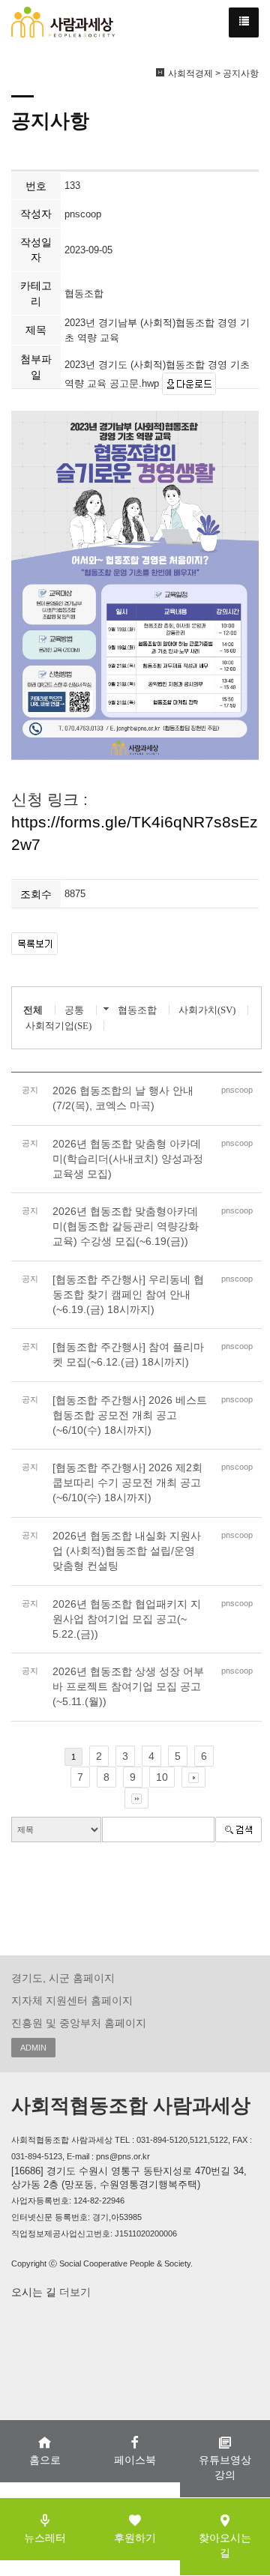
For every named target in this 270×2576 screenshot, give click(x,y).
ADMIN (33, 2048)
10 (162, 1777)
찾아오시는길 (225, 2545)
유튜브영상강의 (225, 2467)
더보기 (73, 2292)
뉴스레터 (45, 2538)
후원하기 (135, 2538)
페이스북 (135, 2460)
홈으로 (45, 2460)
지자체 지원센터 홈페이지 (72, 2000)
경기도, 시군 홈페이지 (63, 1978)
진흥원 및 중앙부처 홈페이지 (79, 2023)
